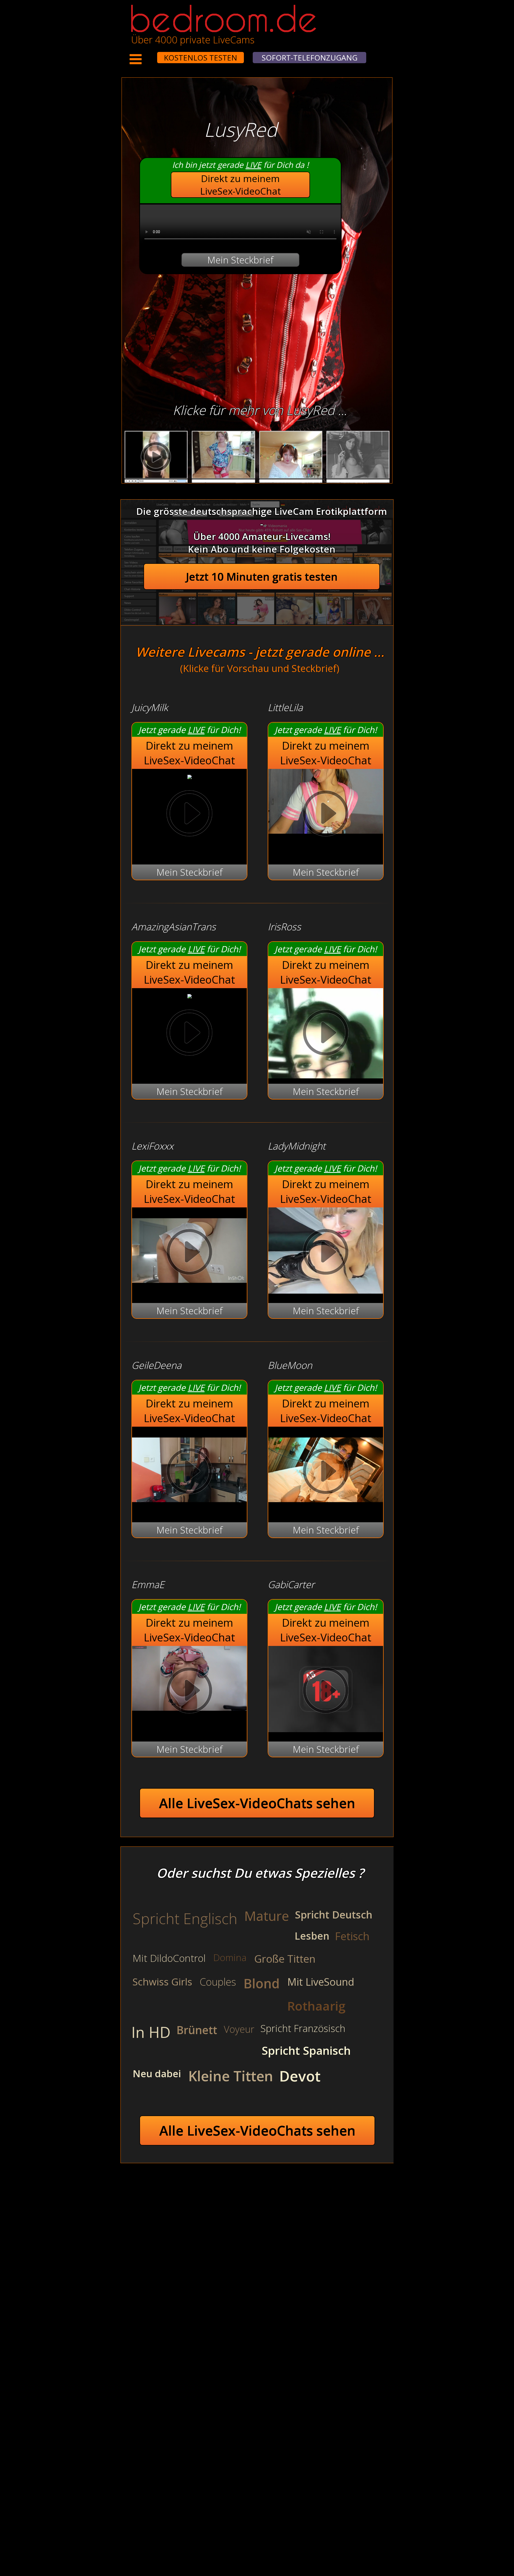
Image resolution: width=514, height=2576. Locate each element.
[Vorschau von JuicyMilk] (190, 775)
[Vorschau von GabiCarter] (326, 1729)
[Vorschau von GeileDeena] (189, 1509)
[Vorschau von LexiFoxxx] (189, 1290)
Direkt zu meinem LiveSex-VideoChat (241, 185)
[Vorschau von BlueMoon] (326, 1509)
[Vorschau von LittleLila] (326, 815)
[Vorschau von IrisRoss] (326, 1034)
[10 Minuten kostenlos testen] (147, 54)
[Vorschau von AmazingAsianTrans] (190, 995)
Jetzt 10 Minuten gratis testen (262, 577)
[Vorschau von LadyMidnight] (326, 1290)
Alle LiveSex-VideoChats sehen (257, 1803)
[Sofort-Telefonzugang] (152, 54)
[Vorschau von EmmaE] (189, 1692)
